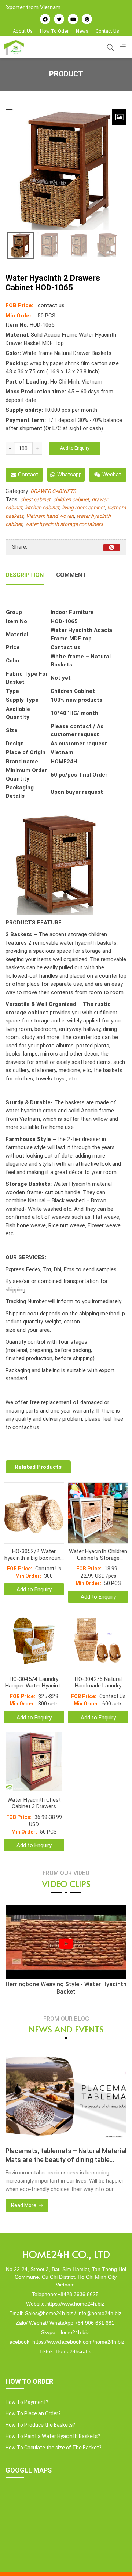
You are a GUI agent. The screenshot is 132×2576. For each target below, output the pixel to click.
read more (24, 2205)
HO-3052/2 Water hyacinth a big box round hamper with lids (34, 1555)
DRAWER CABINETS (53, 491)
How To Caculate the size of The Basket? (54, 2448)
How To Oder (54, 31)
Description (25, 575)
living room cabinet (83, 508)
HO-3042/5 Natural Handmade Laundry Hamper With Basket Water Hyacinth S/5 (98, 1682)
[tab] (25, 575)
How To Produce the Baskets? (40, 2425)
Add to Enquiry (75, 448)
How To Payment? (27, 2402)
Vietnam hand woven (50, 516)
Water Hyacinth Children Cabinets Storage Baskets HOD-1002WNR (98, 1555)
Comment (71, 575)
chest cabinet (35, 499)
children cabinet (71, 499)
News (82, 31)
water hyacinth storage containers (64, 524)
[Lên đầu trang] (116, 2558)
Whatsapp (69, 474)
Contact (28, 474)
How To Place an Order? (33, 2413)
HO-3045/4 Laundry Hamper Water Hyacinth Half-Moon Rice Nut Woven (34, 1682)
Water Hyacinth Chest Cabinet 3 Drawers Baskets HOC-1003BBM (34, 1803)
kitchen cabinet (42, 508)
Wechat (112, 474)
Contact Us (107, 31)
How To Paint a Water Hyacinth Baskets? (53, 2436)
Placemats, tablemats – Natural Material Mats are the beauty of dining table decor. (66, 2155)
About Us (23, 31)
